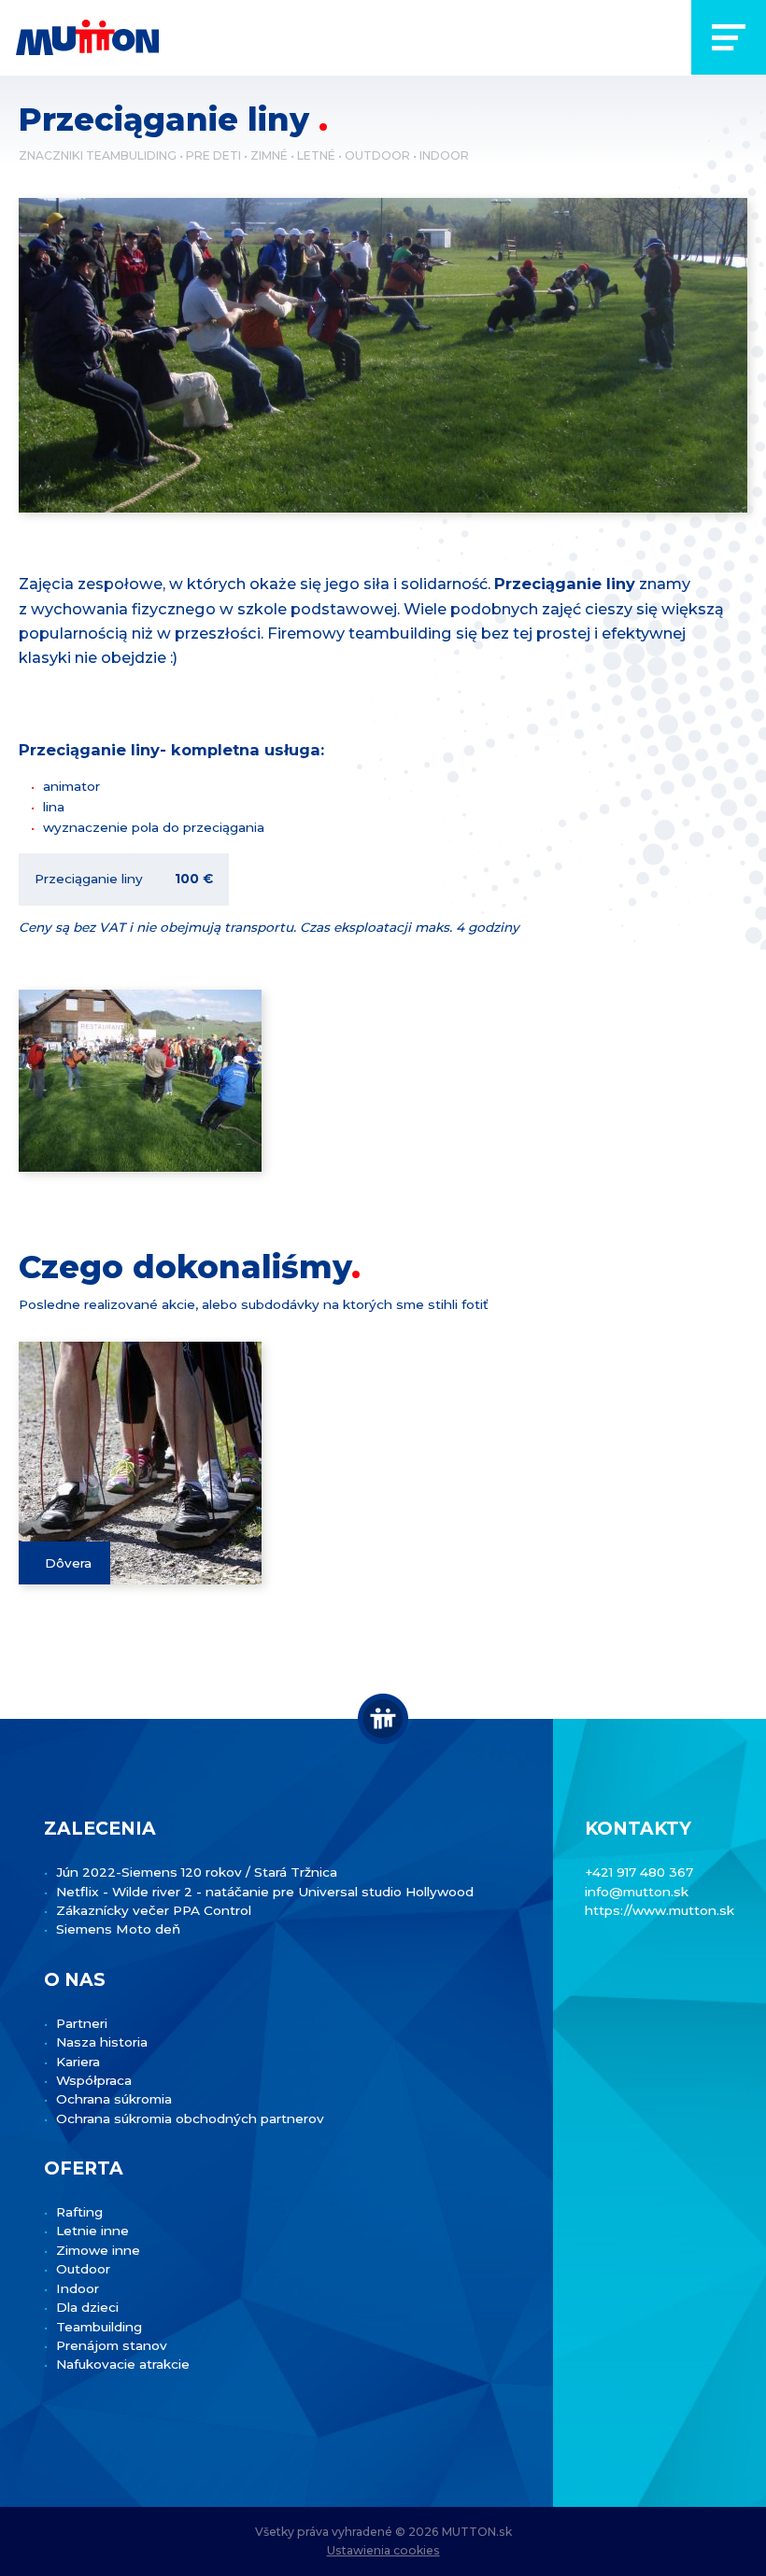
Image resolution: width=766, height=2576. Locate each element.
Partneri (82, 2023)
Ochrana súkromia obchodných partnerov (190, 2119)
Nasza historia (102, 2042)
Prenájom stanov (112, 2345)
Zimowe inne (98, 2250)
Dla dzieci (87, 2307)
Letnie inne (92, 2231)
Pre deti (213, 155)
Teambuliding (131, 155)
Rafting (79, 2212)
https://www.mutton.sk (660, 1910)
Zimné (269, 155)
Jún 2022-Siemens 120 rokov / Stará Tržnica (197, 1872)
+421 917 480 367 (639, 1872)
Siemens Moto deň (118, 1929)
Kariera (78, 2062)
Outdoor (377, 155)
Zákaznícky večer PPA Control (154, 1910)
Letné (316, 155)
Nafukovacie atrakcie (123, 2364)
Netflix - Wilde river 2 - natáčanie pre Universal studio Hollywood (265, 1892)
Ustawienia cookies (383, 2550)
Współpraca (94, 2080)
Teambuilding (99, 2327)
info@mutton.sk (637, 1892)
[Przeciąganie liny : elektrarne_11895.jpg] (140, 1081)
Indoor (444, 155)
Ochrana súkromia (114, 2099)
